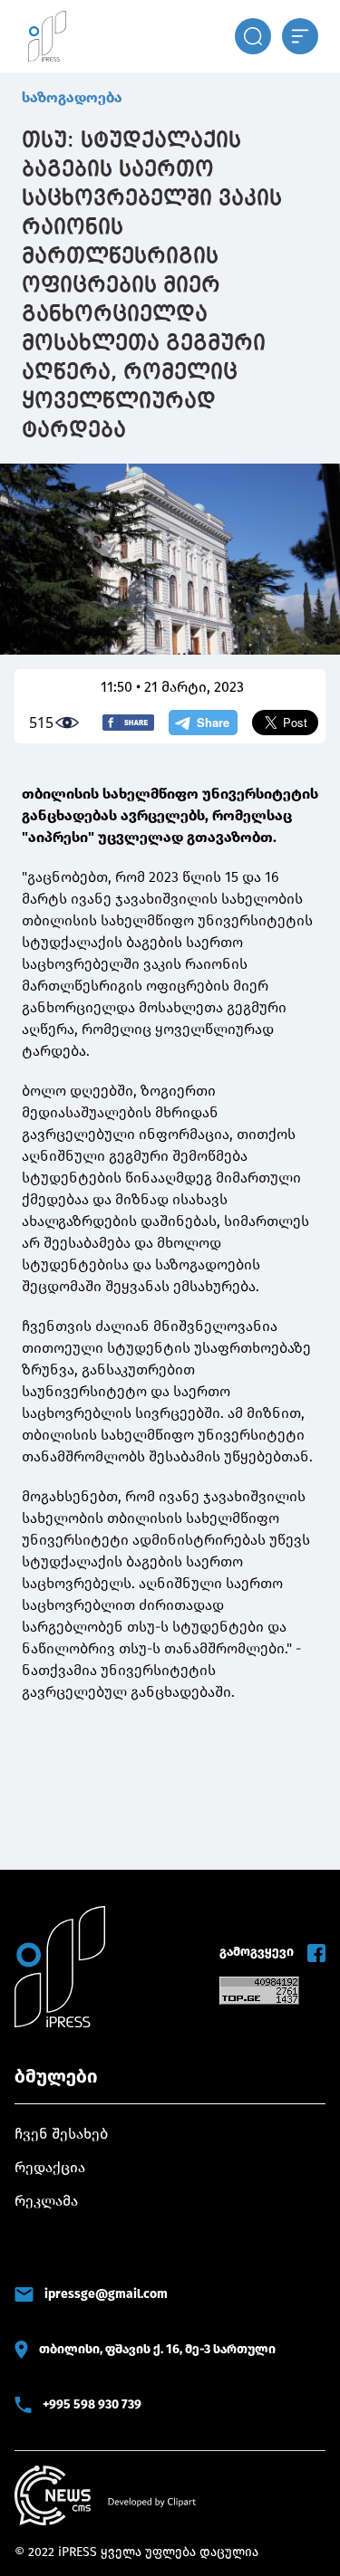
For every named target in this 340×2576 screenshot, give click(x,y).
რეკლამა (46, 2201)
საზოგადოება (72, 97)
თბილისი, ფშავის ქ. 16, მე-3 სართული (157, 2349)
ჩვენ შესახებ (61, 2134)
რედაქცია (50, 2167)
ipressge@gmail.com (106, 2294)
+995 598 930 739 (92, 2404)
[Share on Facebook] (128, 723)
